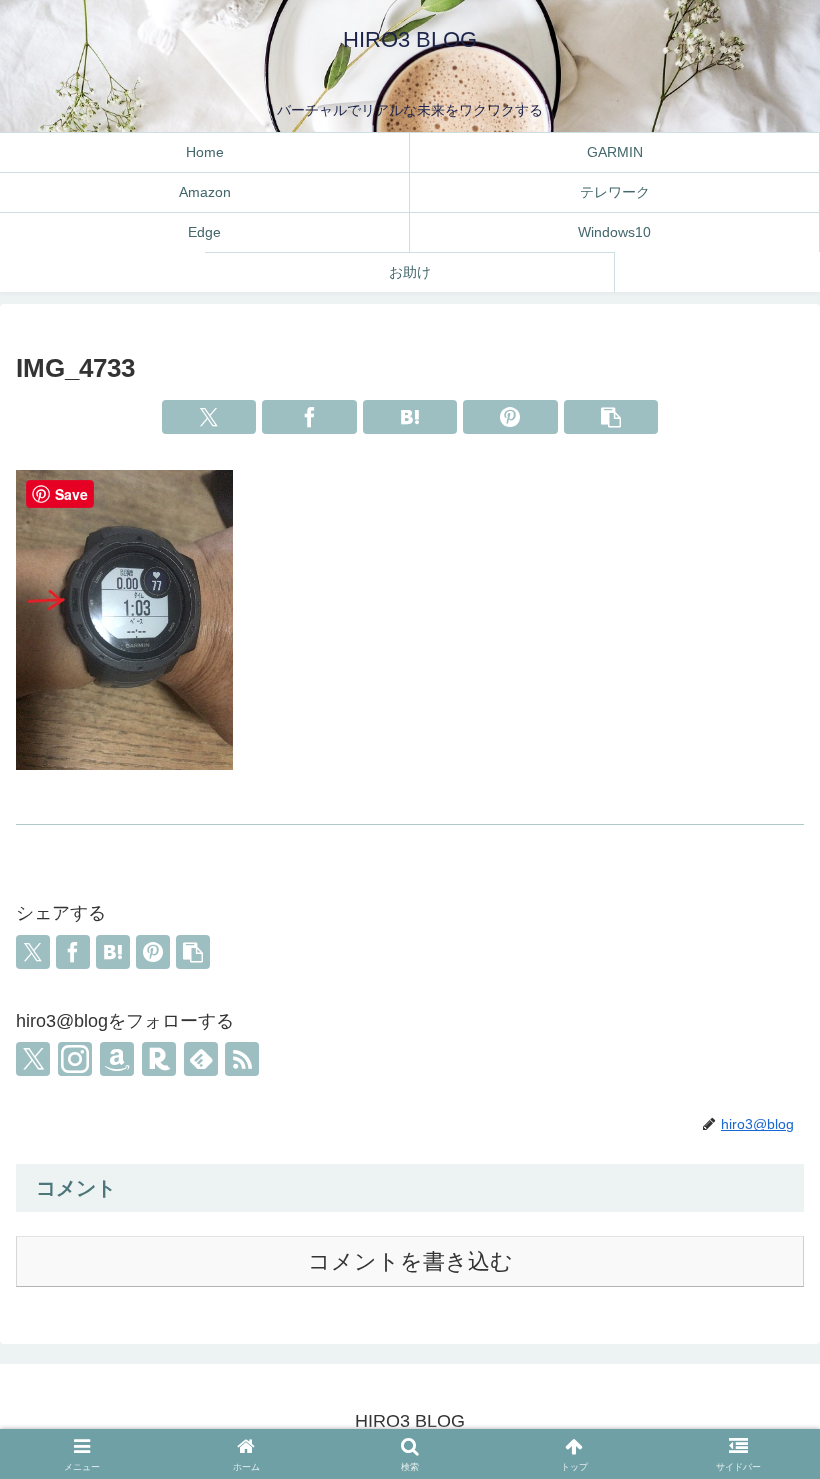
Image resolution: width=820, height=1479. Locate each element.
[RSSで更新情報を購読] (242, 1059)
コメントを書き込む (410, 1261)
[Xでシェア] (209, 417)
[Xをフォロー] (33, 1059)
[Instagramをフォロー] (75, 1059)
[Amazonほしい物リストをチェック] (117, 1059)
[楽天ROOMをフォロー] (159, 1059)
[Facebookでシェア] (309, 417)
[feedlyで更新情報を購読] (201, 1059)
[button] (611, 417)
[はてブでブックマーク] (410, 417)
